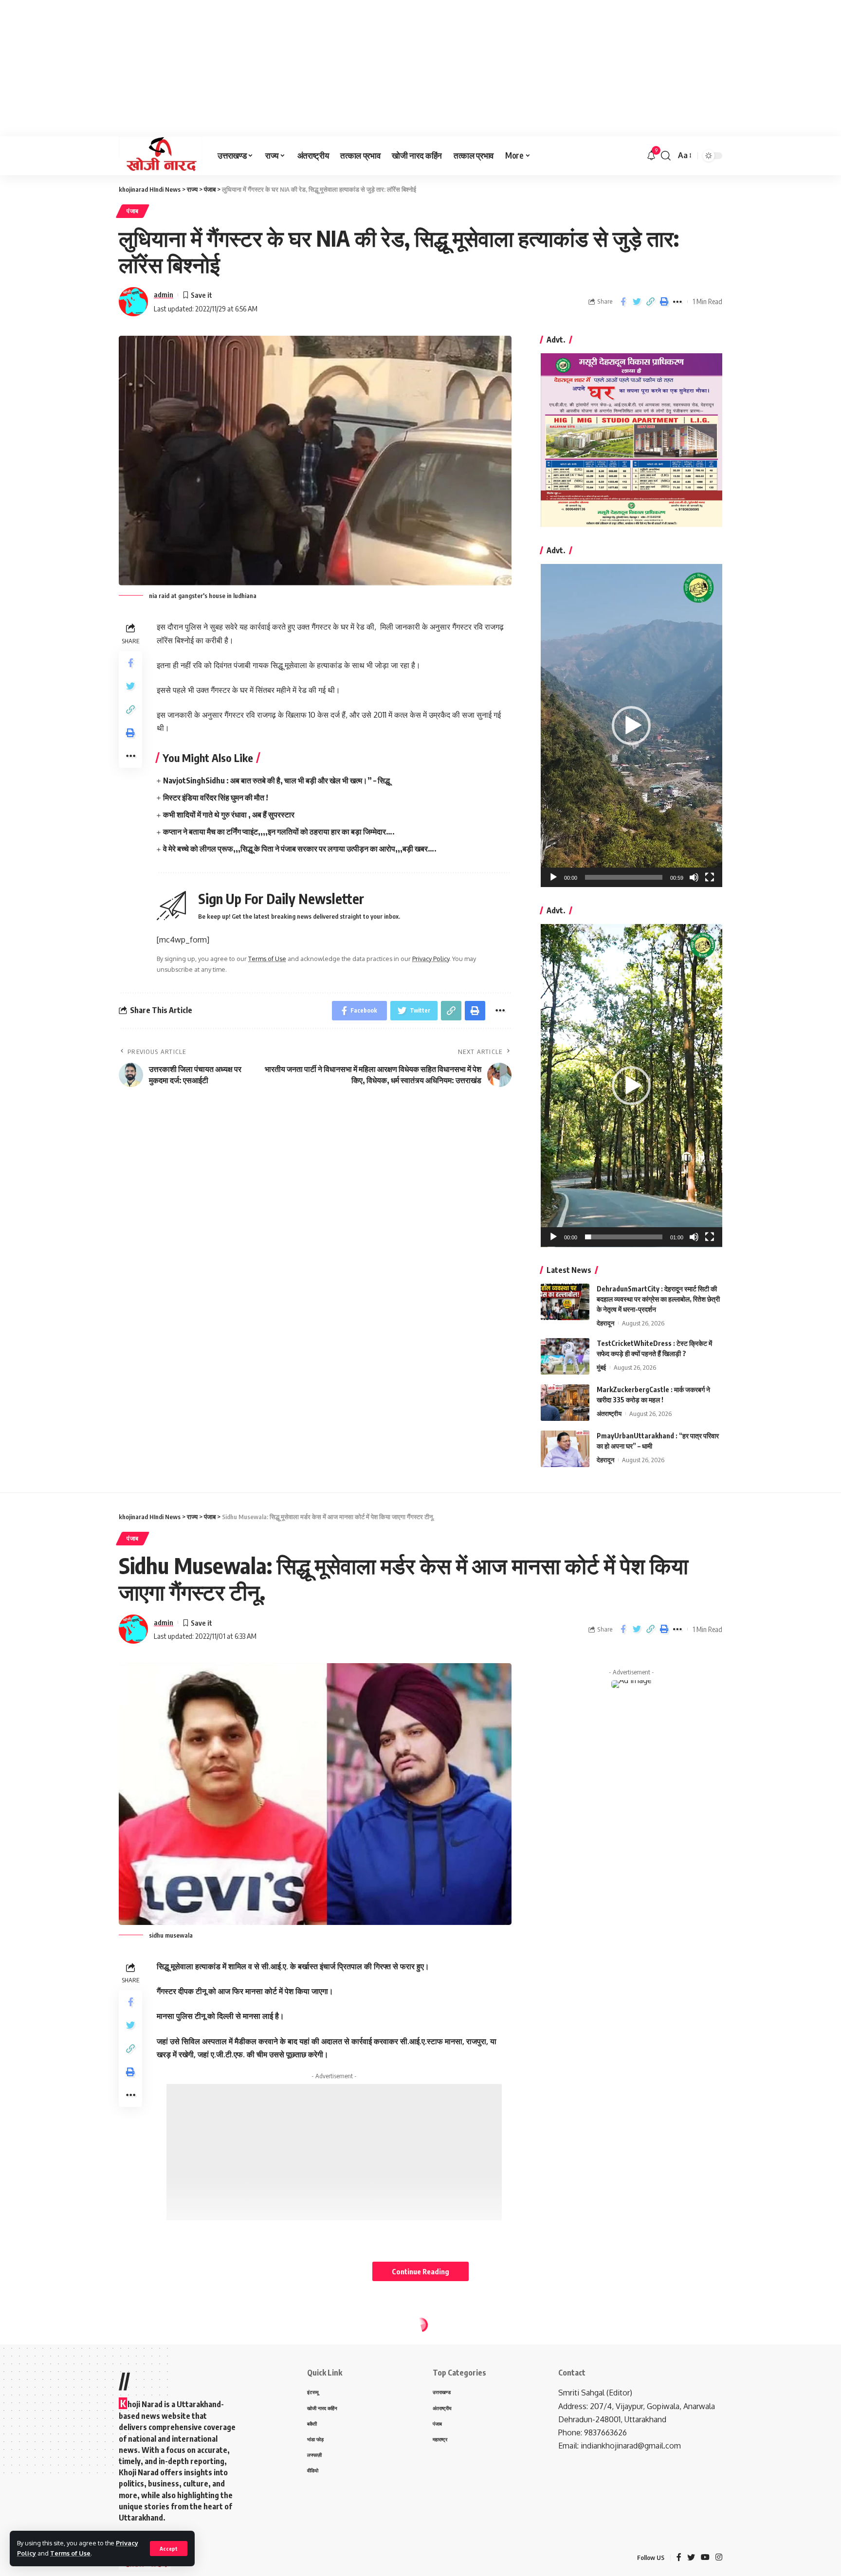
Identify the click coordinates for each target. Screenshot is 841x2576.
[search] (666, 156)
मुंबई (601, 1367)
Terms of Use (70, 2553)
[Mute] (694, 877)
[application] (631, 726)
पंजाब (133, 211)
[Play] (553, 877)
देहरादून (605, 1323)
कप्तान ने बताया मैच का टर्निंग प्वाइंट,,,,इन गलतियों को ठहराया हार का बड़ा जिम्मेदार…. (279, 832)
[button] (631, 726)
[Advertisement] (292, 68)
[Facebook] (679, 2558)
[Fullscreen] (710, 877)
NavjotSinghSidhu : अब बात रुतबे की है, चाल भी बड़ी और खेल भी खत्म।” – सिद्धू (276, 780)
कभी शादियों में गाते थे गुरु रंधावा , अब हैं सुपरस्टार (229, 815)
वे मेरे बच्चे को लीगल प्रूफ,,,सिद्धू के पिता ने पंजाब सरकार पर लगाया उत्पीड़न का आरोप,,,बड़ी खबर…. (300, 849)
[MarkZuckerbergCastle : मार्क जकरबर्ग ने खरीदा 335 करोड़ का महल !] (565, 1403)
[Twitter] (691, 2558)
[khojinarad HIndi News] (160, 156)
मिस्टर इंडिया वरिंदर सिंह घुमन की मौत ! (216, 798)
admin (164, 294)
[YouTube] (705, 2558)
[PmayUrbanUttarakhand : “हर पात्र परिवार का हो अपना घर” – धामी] (565, 1449)
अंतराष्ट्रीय (609, 1414)
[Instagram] (719, 2558)
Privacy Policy (431, 959)
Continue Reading (420, 2271)
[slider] (624, 877)
